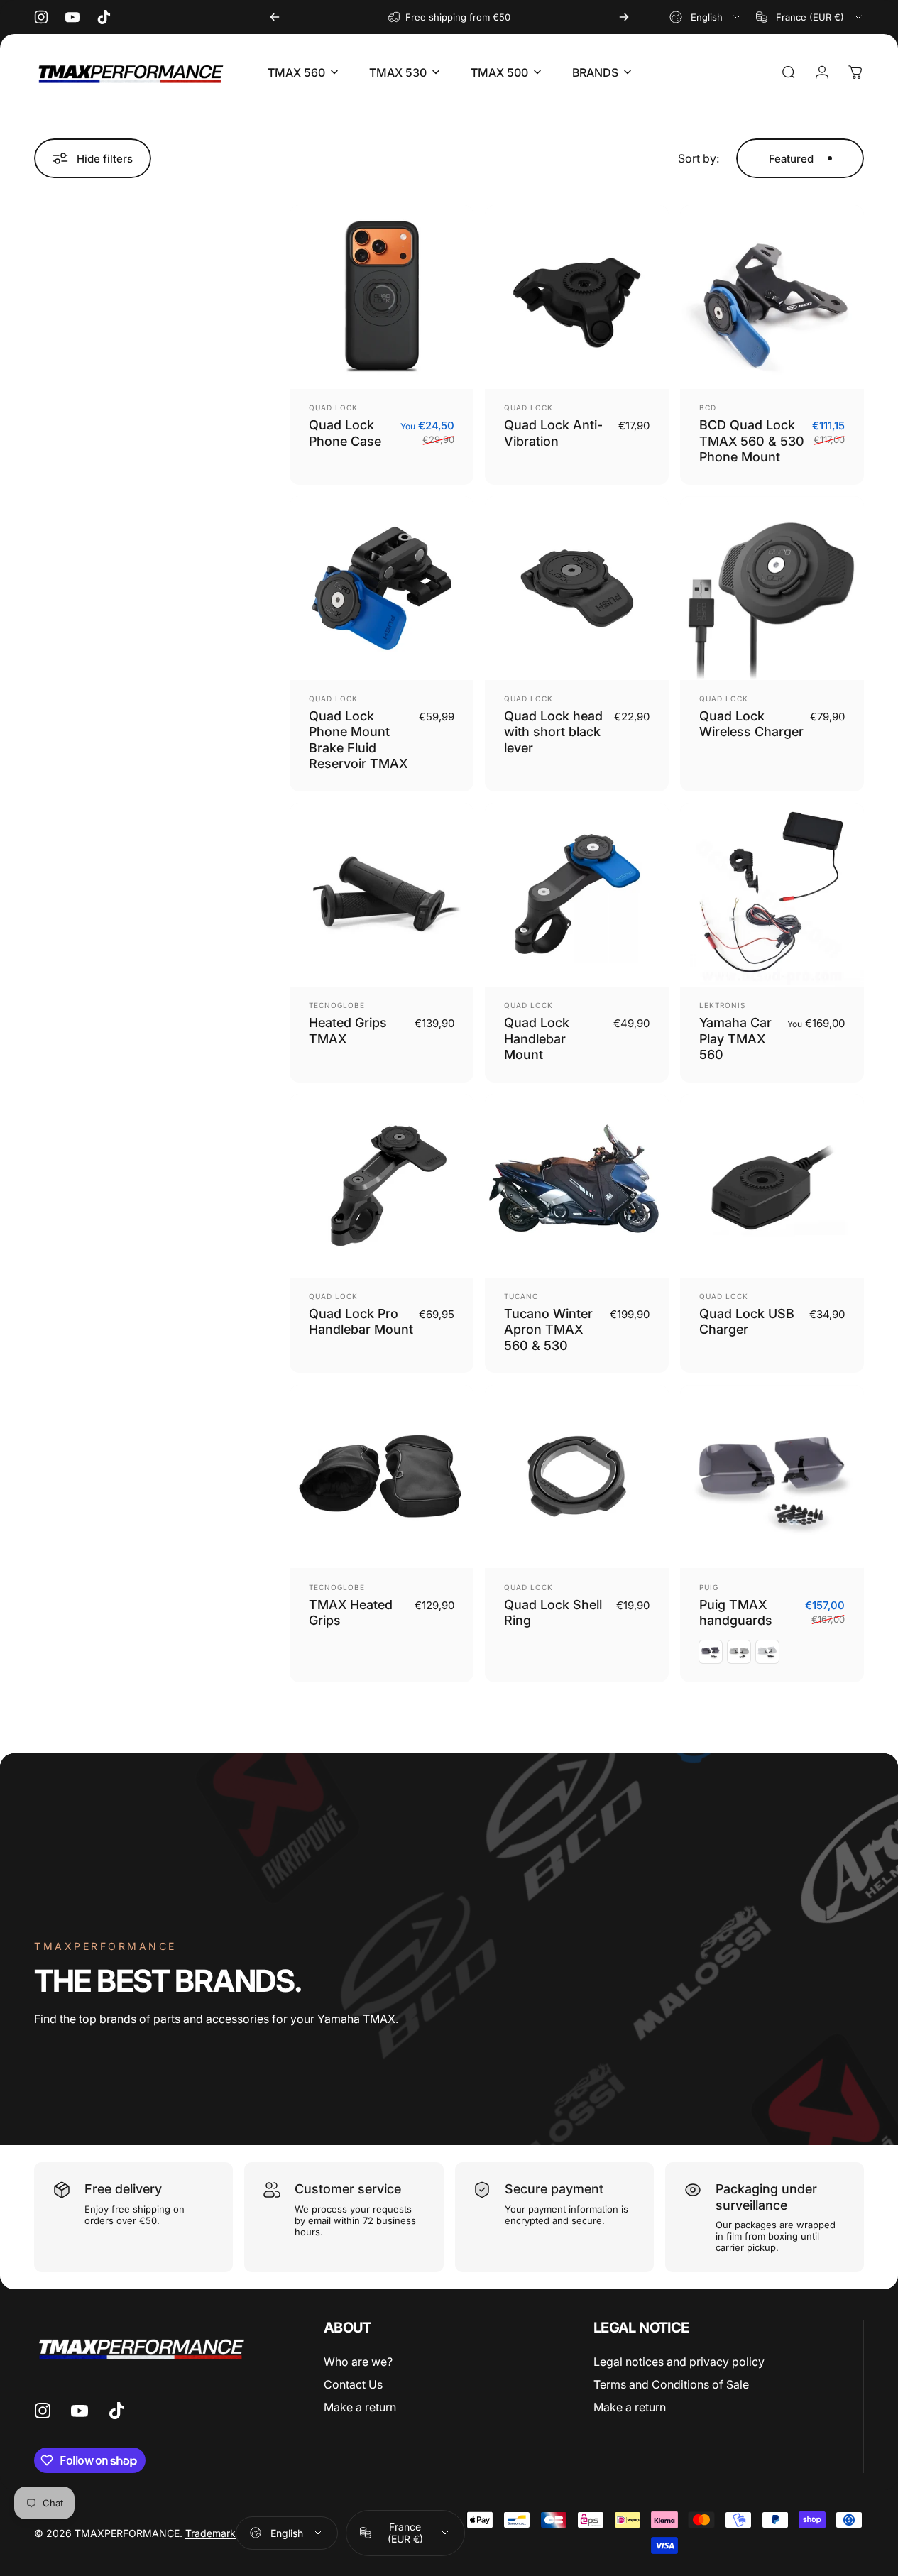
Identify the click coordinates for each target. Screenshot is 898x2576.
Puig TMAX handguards (736, 1613)
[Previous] (275, 17)
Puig (709, 1587)
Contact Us (353, 2384)
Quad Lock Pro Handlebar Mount (361, 1322)
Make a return (360, 2407)
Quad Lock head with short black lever (553, 732)
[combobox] (706, 17)
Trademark (210, 2533)
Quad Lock (333, 407)
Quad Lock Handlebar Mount (537, 1038)
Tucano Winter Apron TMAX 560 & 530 (548, 1330)
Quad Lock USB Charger (747, 1322)
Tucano (521, 1296)
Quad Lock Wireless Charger (751, 724)
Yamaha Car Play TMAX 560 (735, 1038)
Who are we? (358, 2362)
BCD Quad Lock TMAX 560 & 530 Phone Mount (752, 441)
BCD (708, 407)
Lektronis (722, 1005)
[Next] (624, 17)
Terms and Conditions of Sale (671, 2384)
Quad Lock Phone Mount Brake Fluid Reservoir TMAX (358, 740)
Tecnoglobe (337, 1005)
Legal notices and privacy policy (679, 2362)
